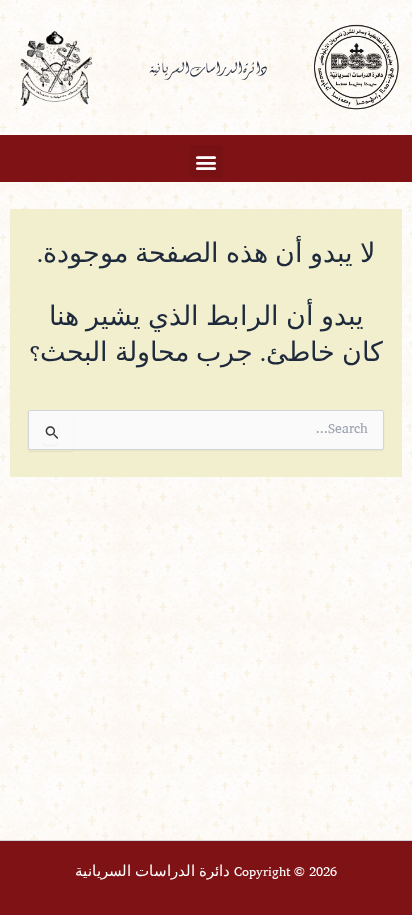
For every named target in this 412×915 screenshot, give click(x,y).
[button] (206, 161)
